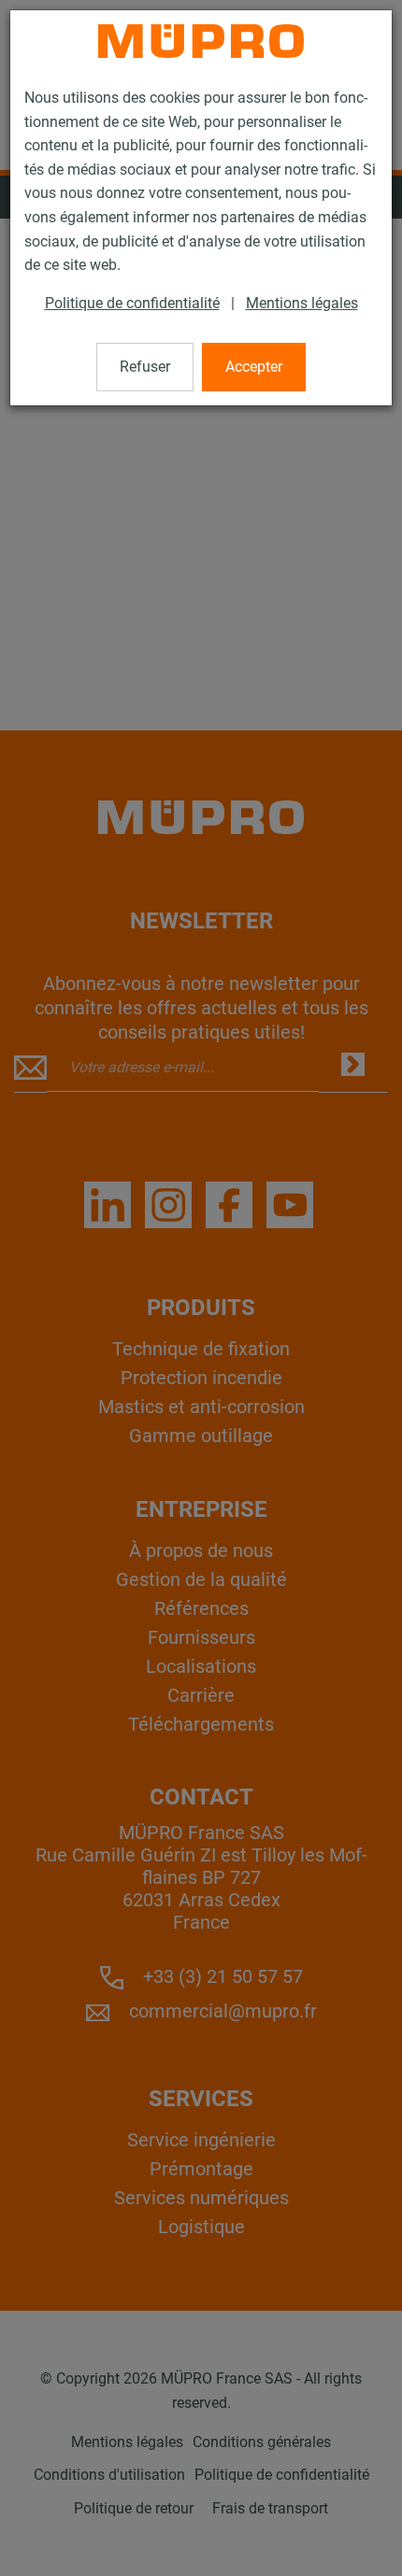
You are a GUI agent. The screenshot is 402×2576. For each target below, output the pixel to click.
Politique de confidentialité (132, 303)
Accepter (254, 367)
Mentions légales (302, 303)
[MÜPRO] (201, 41)
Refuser (145, 367)
